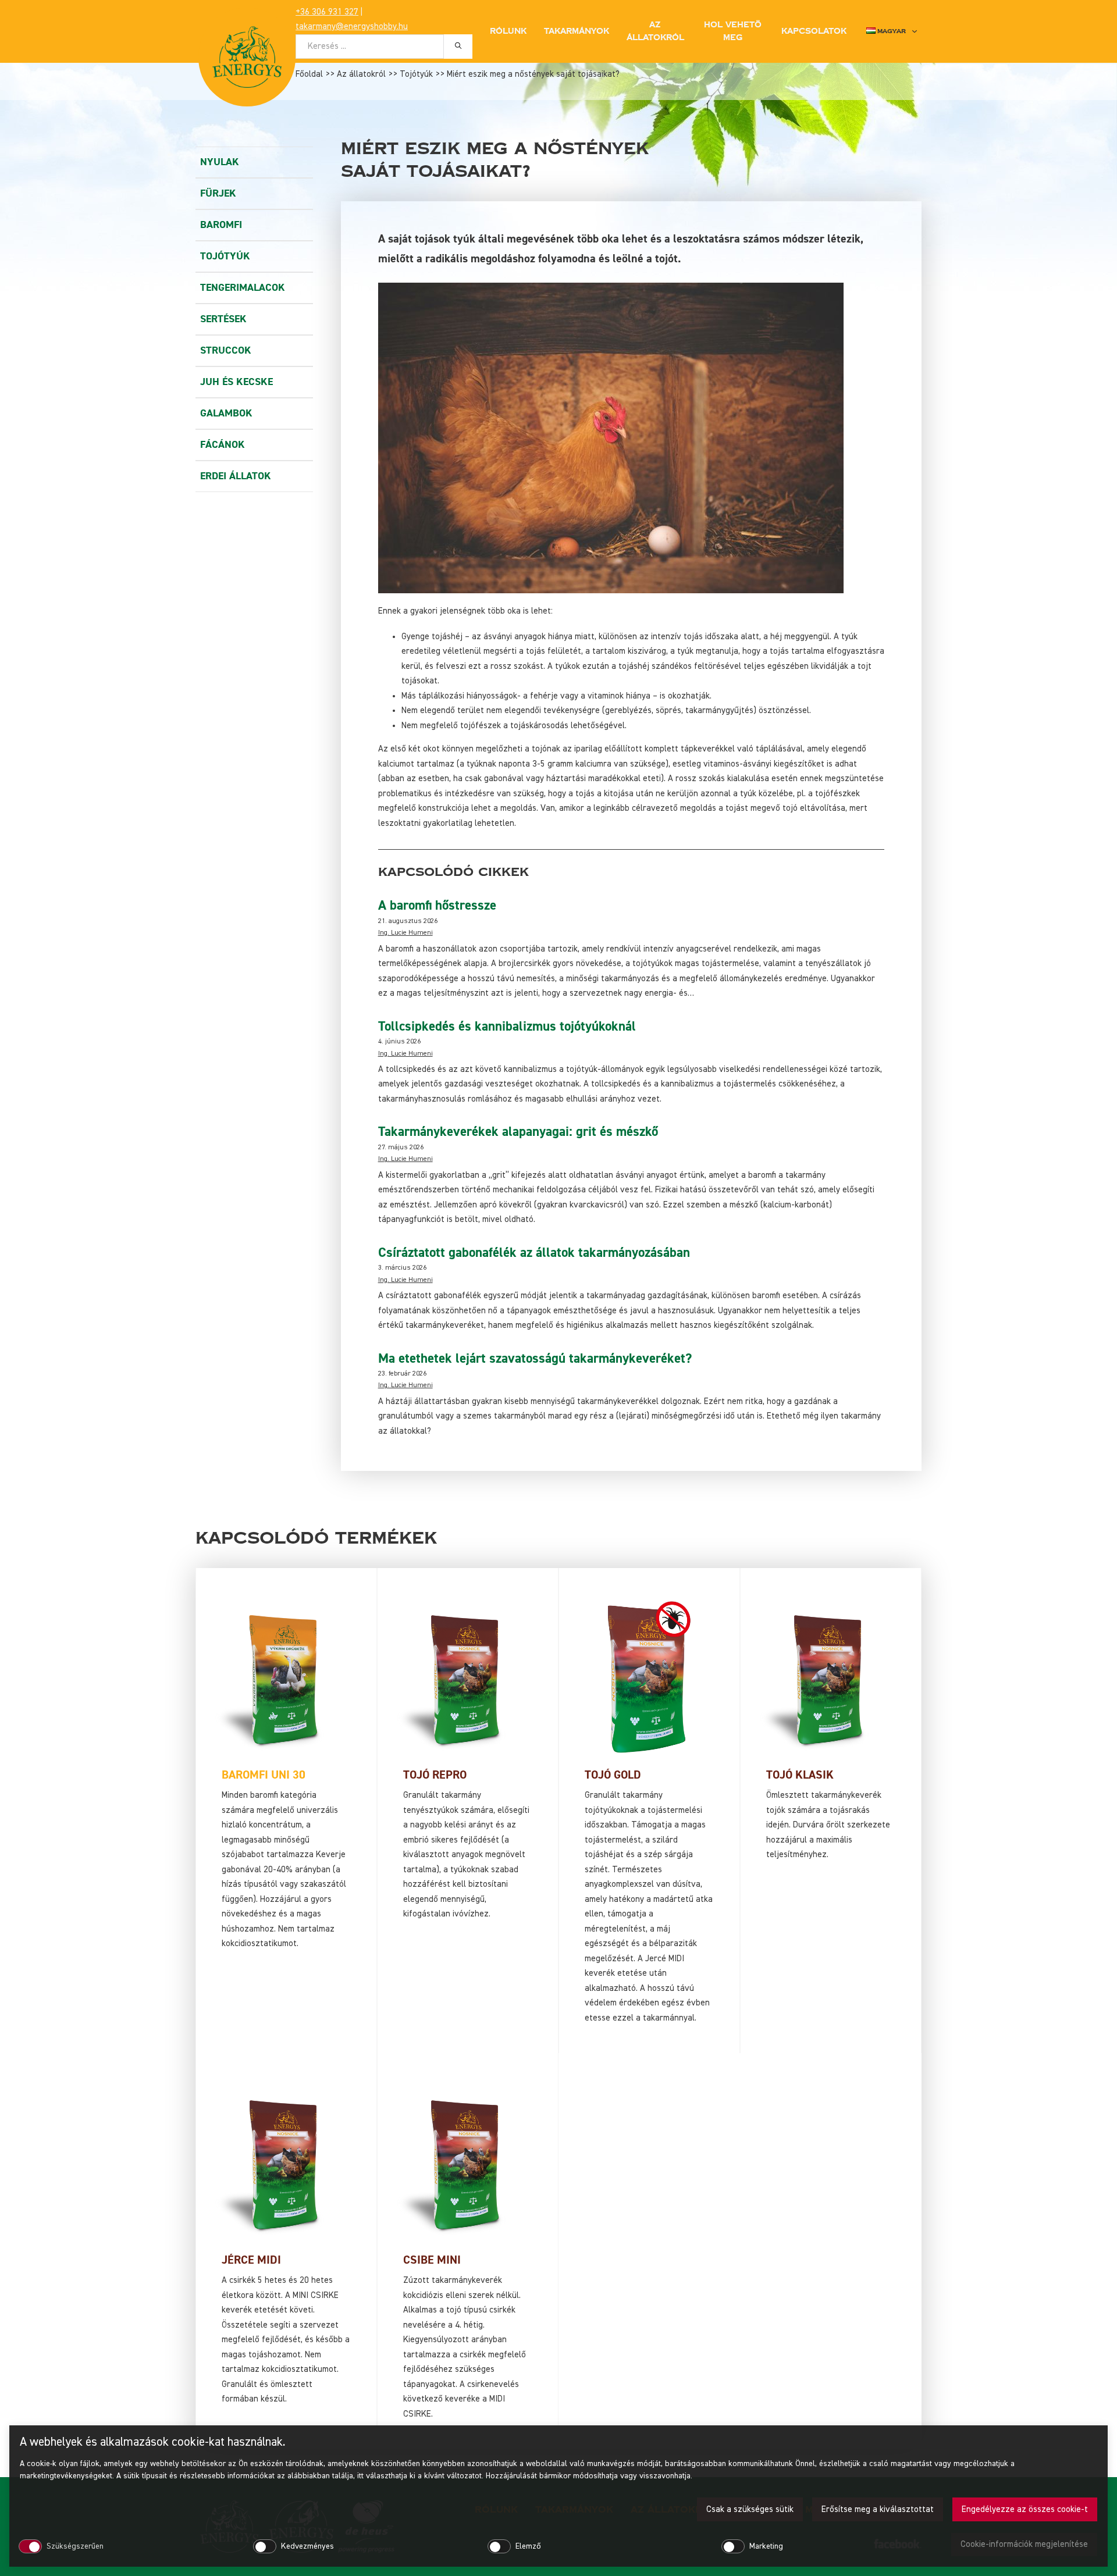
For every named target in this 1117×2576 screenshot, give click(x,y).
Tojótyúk (416, 74)
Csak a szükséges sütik (750, 2509)
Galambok (226, 413)
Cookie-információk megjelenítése (1024, 2544)
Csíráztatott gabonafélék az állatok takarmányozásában (534, 1253)
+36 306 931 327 (327, 12)
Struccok (226, 350)
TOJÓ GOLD (613, 1775)
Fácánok (223, 445)
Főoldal (309, 74)
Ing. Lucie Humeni (405, 933)
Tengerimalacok (243, 288)
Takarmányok (577, 31)
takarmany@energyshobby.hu (352, 26)
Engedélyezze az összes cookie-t (1025, 2509)
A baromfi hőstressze (437, 906)
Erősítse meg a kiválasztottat (878, 2509)
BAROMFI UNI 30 (264, 1775)
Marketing (766, 2546)
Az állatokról (361, 74)
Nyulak (220, 162)
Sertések (223, 319)
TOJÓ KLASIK (800, 1775)
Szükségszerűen (75, 2546)
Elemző (528, 2546)
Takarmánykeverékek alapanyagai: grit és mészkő (518, 1132)
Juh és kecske (236, 382)
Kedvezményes (307, 2546)
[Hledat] (458, 46)
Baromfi (221, 225)
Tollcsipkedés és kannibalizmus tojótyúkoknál (507, 1027)
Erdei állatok (236, 476)
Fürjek (218, 193)
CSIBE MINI (432, 2260)
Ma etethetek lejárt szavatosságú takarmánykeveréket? (535, 1359)
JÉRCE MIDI (251, 2260)
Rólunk (508, 31)
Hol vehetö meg (733, 31)
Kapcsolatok (814, 31)
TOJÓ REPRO (435, 1775)
